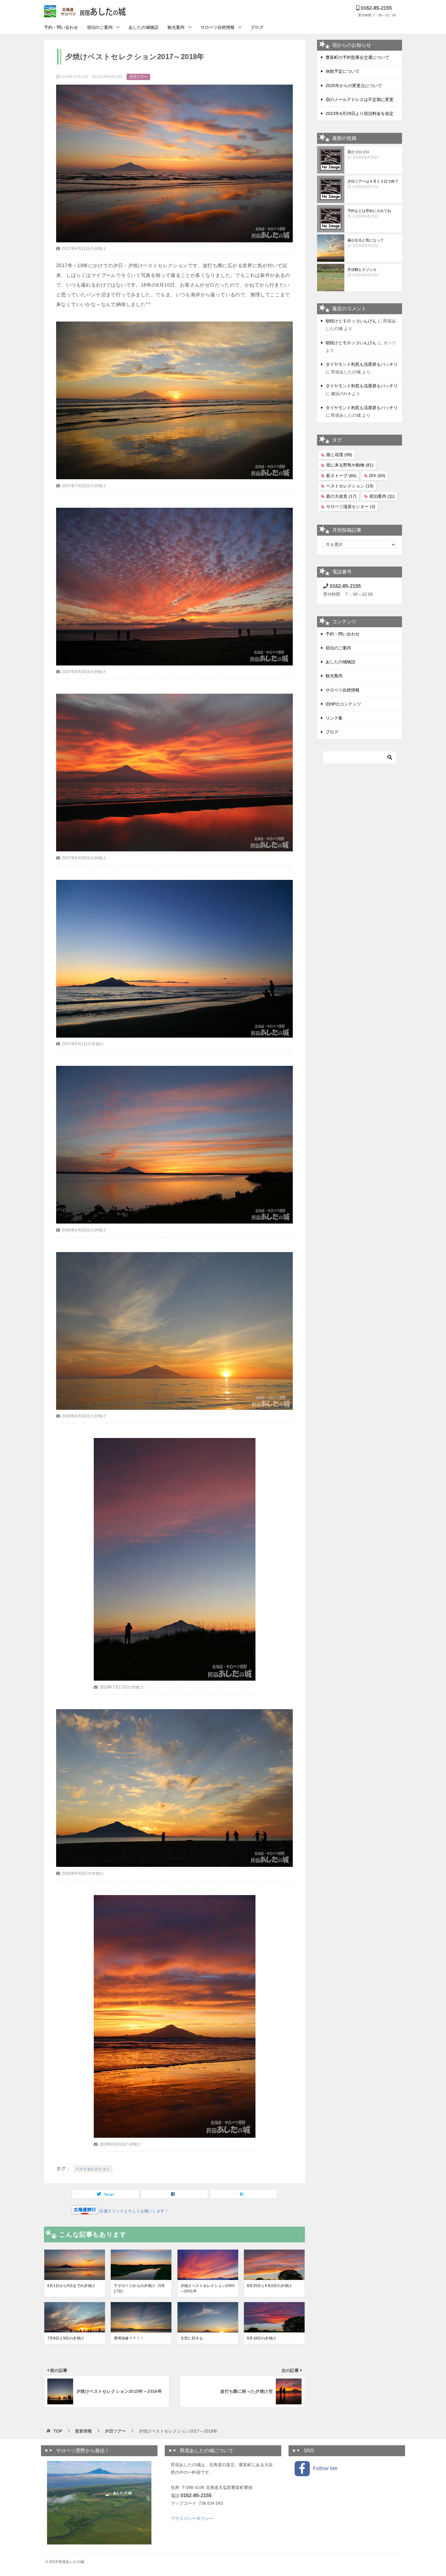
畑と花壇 (339, 455)
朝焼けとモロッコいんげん (351, 321)
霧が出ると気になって (366, 243)
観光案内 (176, 27)
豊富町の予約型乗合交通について (357, 57)
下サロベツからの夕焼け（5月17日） (139, 2288)
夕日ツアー (138, 77)
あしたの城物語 (144, 27)
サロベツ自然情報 (218, 27)
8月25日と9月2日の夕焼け (270, 2286)
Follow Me (324, 2468)
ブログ (257, 27)
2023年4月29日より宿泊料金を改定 (360, 113)
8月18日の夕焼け (262, 2338)
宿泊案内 (382, 496)
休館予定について (343, 71)
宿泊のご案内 (100, 27)
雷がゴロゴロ (363, 155)
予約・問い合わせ (61, 27)
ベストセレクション (93, 2169)
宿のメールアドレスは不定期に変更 (360, 99)
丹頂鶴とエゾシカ (363, 272)
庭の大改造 (341, 496)
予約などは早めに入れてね (369, 214)
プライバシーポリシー (192, 2518)
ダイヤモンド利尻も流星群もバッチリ (362, 364)
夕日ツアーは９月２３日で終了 (373, 184)
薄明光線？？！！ (129, 2338)
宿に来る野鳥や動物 (350, 465)
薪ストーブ (341, 476)
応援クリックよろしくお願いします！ (133, 2211)
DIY (377, 476)
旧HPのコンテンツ (343, 704)
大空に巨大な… (194, 2338)
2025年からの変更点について (354, 86)
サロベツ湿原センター (351, 507)
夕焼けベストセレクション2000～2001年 (208, 2288)
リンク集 (334, 718)
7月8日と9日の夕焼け (66, 2338)
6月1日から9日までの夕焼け (71, 2286)
